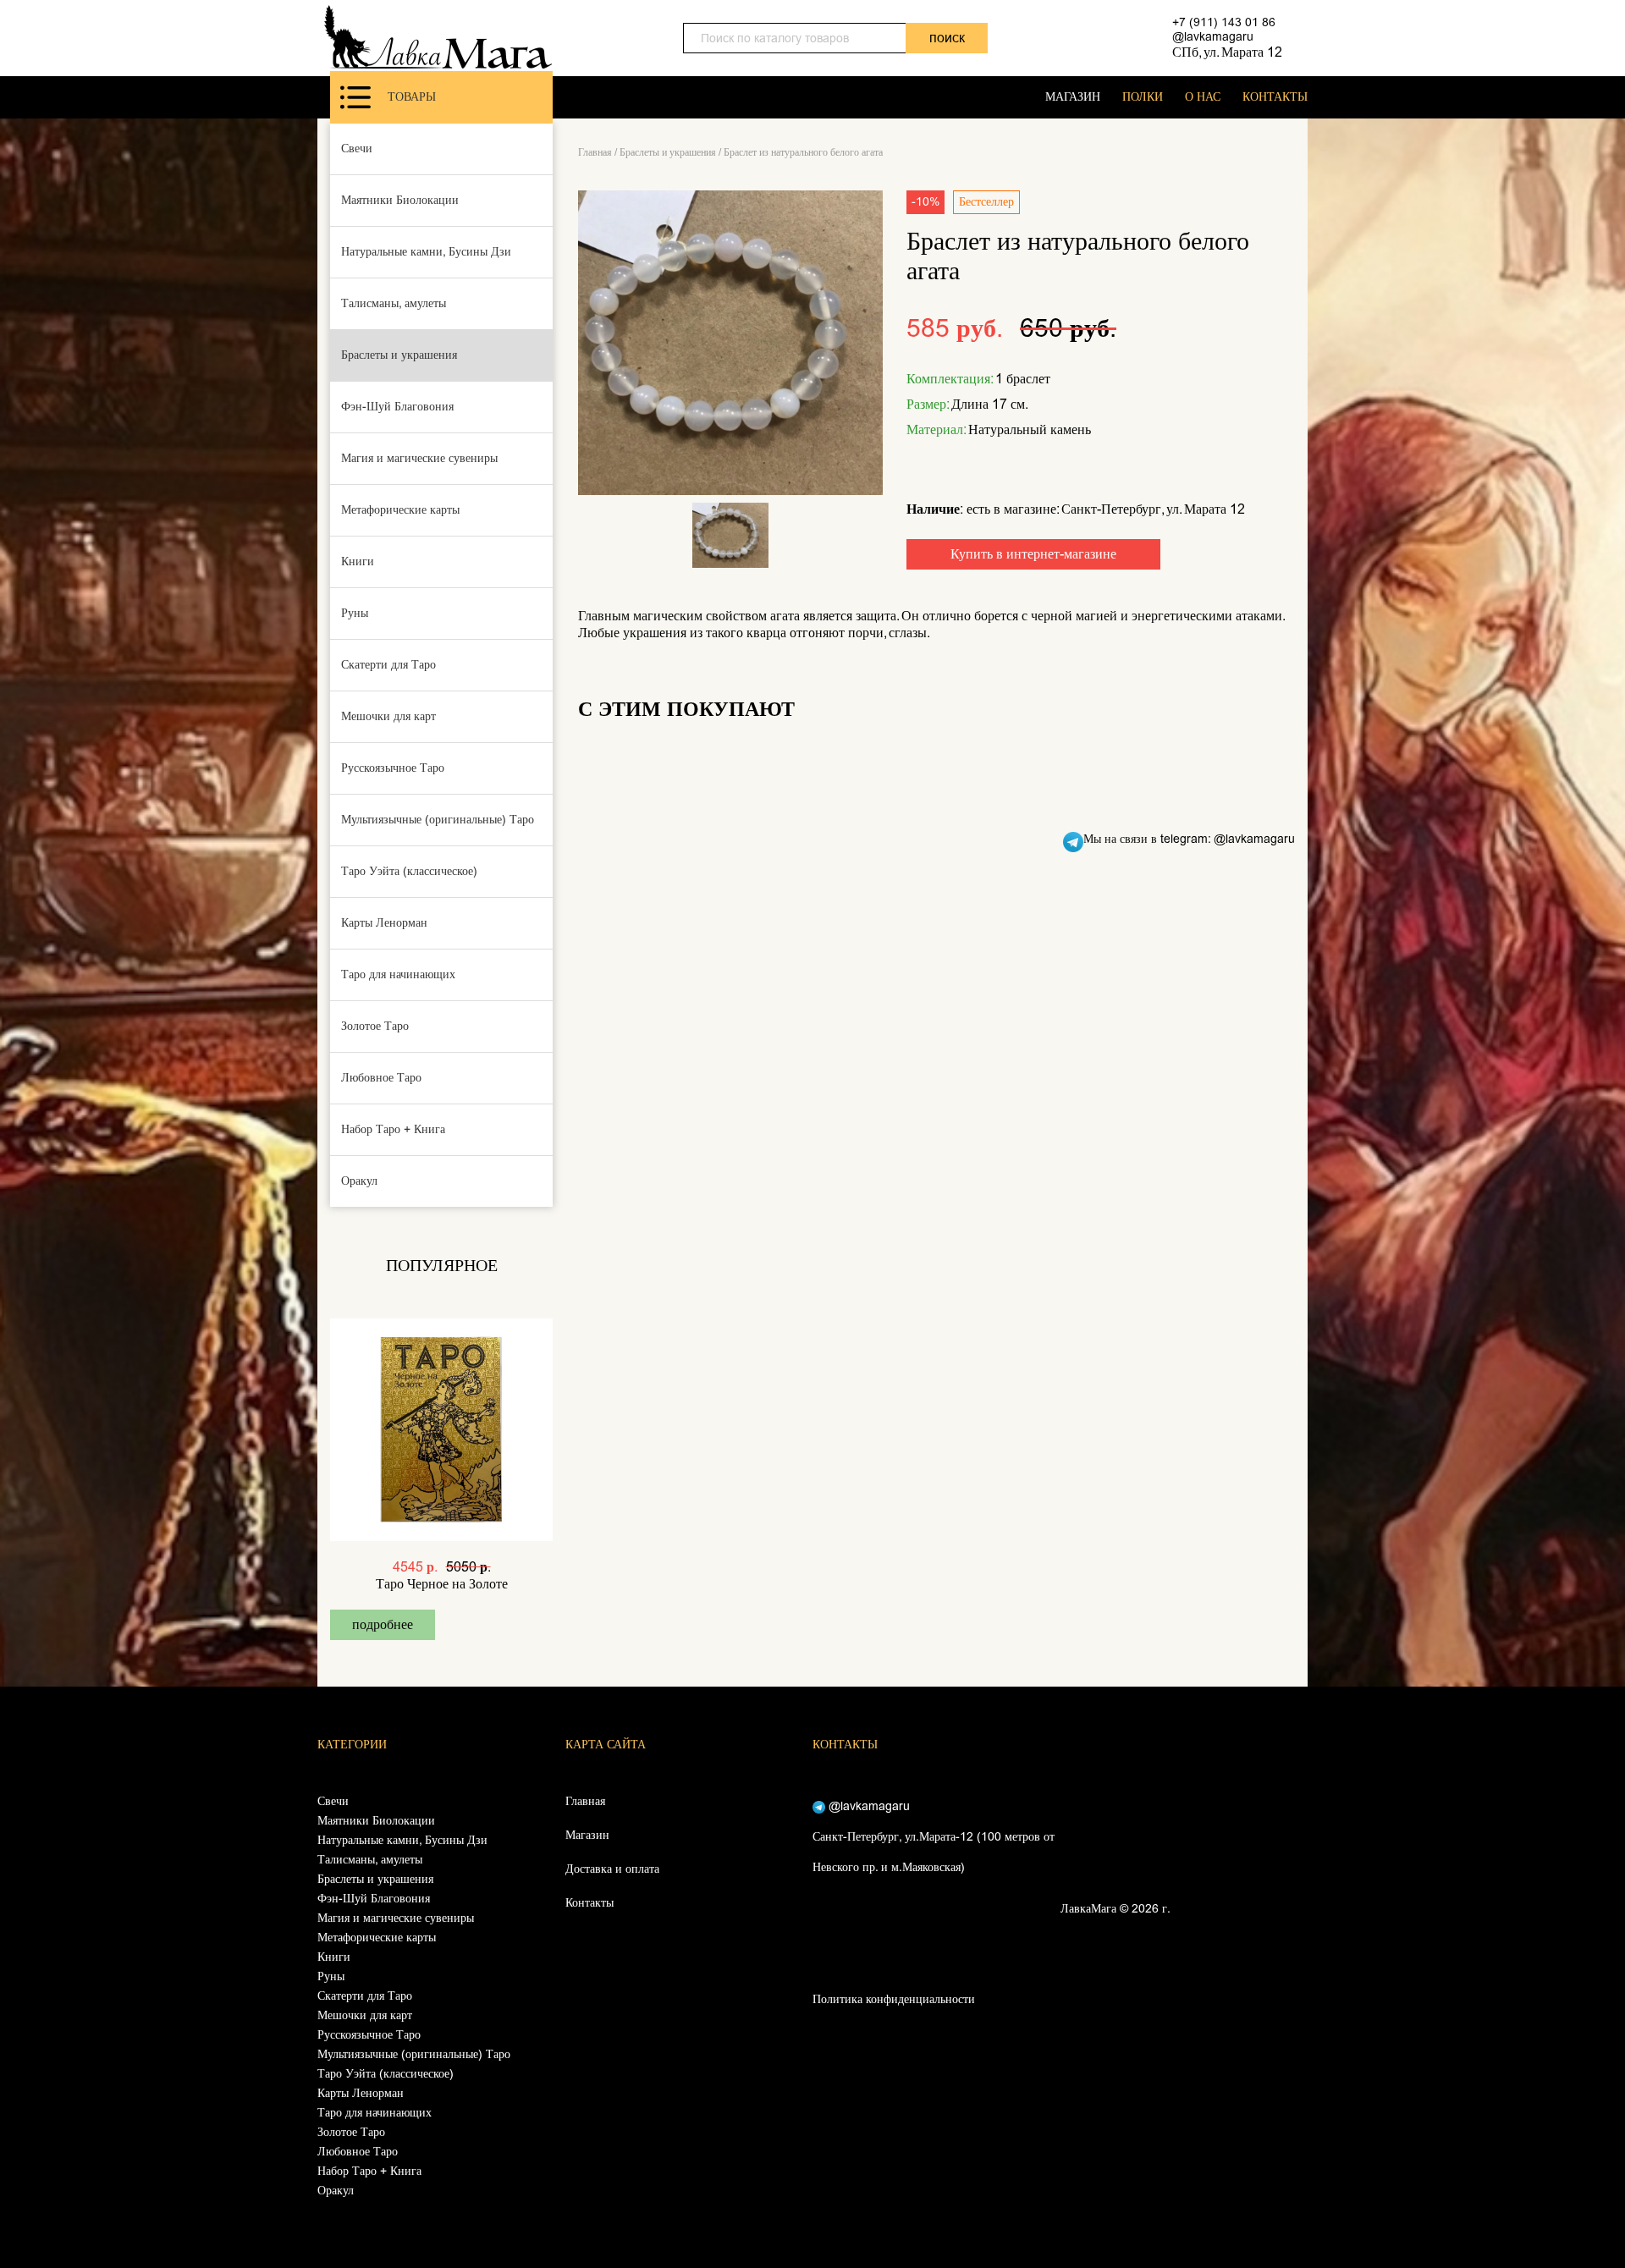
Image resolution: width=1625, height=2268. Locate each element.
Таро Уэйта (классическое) (409, 871)
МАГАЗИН (1073, 97)
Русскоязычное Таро (393, 768)
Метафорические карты (400, 510)
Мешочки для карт (388, 716)
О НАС (1203, 97)
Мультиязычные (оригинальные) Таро (438, 820)
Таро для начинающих (398, 974)
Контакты (589, 1903)
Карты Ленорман (384, 923)
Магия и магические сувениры (419, 458)
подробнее (383, 1624)
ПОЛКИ (1143, 97)
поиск (947, 38)
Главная (595, 152)
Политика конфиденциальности (894, 1999)
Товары (412, 97)
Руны (355, 613)
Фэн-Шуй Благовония (397, 407)
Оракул (359, 1181)
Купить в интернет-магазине (1033, 554)
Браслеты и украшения (399, 355)
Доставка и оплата (612, 1869)
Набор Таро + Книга (393, 1129)
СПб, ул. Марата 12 (1227, 52)
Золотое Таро (375, 1026)
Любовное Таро (381, 1078)
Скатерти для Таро (388, 665)
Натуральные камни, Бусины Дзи (426, 252)
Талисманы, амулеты (394, 303)
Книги (358, 561)
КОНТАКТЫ (1275, 97)
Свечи (357, 149)
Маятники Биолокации (400, 200)
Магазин (587, 1835)
